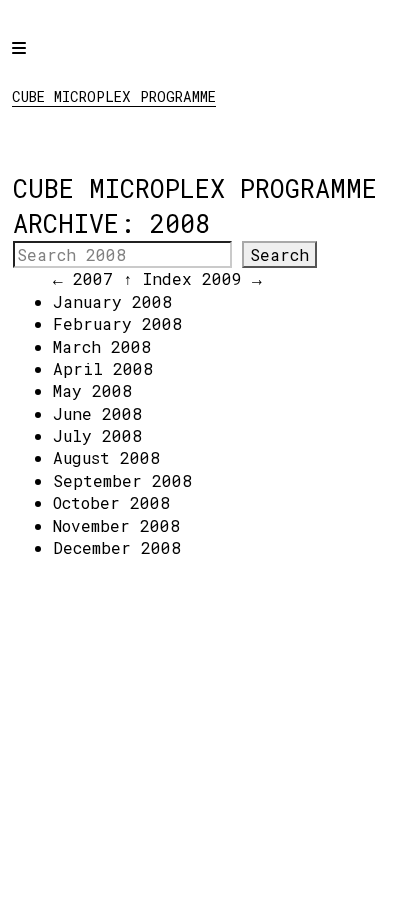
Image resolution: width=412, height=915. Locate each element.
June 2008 (97, 413)
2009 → (232, 278)
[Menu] (37, 62)
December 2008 (117, 547)
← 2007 (83, 278)
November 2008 (116, 525)
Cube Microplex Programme (114, 96)
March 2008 (102, 346)
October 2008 (111, 502)
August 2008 (106, 457)
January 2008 (112, 301)
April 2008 (103, 368)
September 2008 (122, 480)
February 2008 (117, 323)
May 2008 (92, 390)
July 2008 (97, 435)
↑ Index (157, 278)
